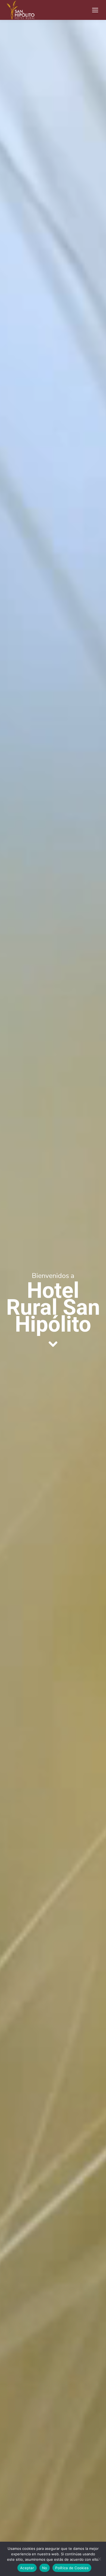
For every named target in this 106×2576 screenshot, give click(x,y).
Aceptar (27, 2568)
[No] (99, 2559)
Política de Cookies (72, 2568)
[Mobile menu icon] (95, 10)
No (45, 2568)
